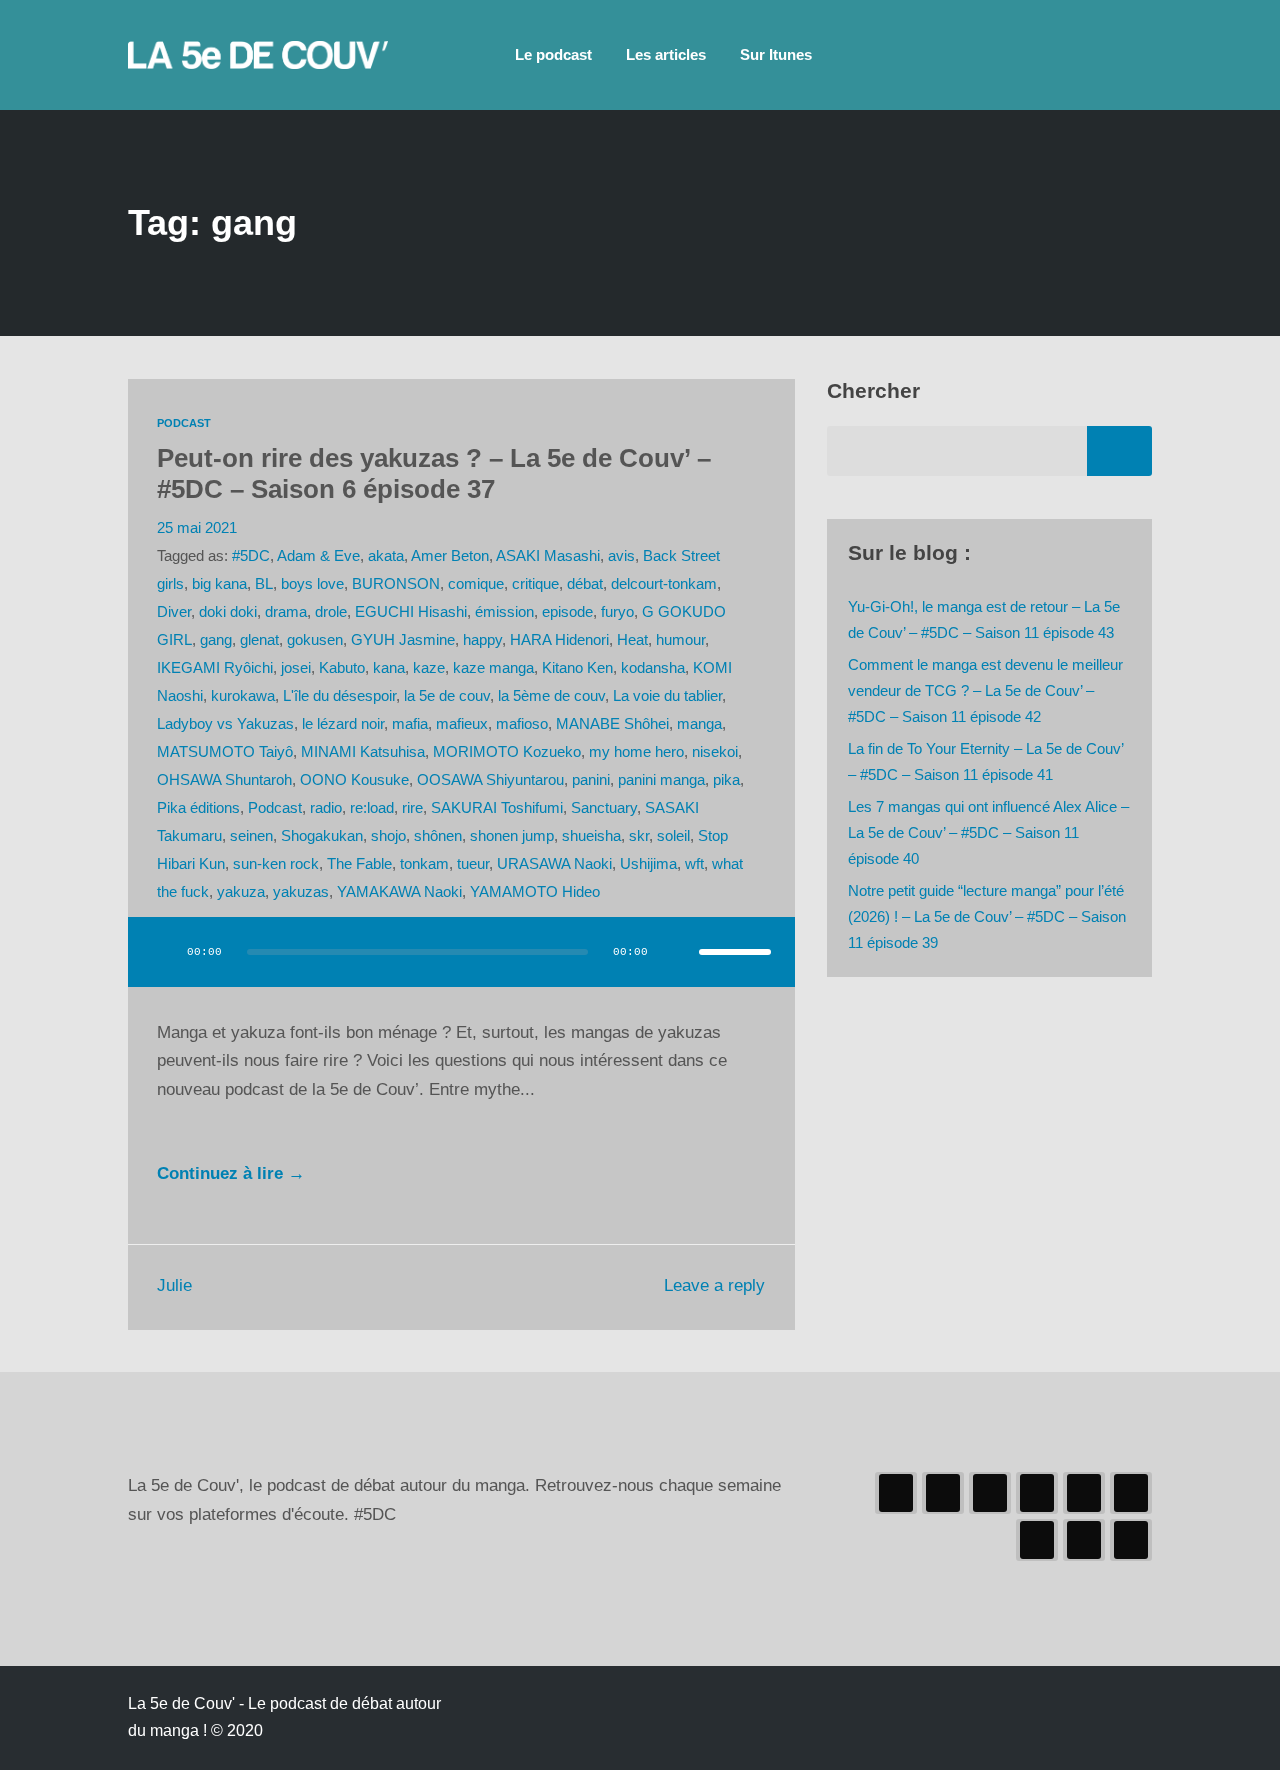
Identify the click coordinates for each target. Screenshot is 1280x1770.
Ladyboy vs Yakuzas (225, 723)
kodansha (653, 667)
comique (476, 583)
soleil (673, 835)
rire (412, 807)
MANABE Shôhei (612, 723)
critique (535, 583)
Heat (632, 639)
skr (639, 835)
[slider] (735, 952)
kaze (429, 667)
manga (699, 723)
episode (567, 611)
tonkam (424, 863)
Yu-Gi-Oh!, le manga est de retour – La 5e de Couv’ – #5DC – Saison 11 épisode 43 (984, 619)
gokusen (315, 639)
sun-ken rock (276, 863)
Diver (174, 611)
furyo (617, 611)
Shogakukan (322, 835)
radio (326, 807)
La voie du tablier (667, 695)
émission (504, 611)
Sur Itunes (776, 54)
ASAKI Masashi (548, 555)
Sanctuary (604, 807)
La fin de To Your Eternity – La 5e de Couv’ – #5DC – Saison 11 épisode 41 (985, 761)
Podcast (184, 423)
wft (694, 863)
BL (264, 583)
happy (482, 639)
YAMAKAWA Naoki (399, 891)
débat (585, 583)
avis (621, 555)
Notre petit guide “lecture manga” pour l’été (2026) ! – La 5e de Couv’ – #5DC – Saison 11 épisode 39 (987, 916)
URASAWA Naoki (554, 863)
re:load (372, 807)
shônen (438, 835)
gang (216, 639)
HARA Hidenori (559, 639)
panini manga (661, 779)
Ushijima (648, 863)
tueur (473, 863)
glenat (259, 639)
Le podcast (553, 54)
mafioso (522, 723)
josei (296, 667)
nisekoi (715, 751)
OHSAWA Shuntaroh (224, 779)
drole (331, 611)
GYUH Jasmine (403, 639)
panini (591, 779)
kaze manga (493, 667)
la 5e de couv (447, 695)
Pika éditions (198, 807)
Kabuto (342, 667)
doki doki (228, 611)
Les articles (666, 54)
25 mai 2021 (197, 527)
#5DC (251, 555)
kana (389, 667)
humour (680, 639)
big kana (219, 583)
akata (386, 555)
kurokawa (243, 695)
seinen (251, 835)
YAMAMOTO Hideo (535, 891)
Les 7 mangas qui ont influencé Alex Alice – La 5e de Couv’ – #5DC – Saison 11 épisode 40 (988, 832)
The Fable (359, 863)
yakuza (241, 891)
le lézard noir (343, 723)
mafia (410, 723)
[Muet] (677, 952)
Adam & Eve (318, 555)
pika (726, 779)
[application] (461, 972)
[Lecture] (162, 952)
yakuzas (301, 891)
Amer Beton (450, 555)
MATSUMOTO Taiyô (225, 751)
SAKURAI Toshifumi (497, 807)
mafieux (462, 723)
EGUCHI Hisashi (411, 611)
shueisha (591, 835)
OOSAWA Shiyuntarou (490, 779)
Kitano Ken (577, 667)
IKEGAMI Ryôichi (215, 667)
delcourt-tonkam (664, 583)
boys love (312, 583)
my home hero (636, 751)
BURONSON (396, 583)
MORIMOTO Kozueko (507, 751)
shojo (388, 835)
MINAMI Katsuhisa (363, 751)
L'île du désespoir (339, 695)
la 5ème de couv (551, 695)
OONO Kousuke (354, 779)
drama (286, 611)
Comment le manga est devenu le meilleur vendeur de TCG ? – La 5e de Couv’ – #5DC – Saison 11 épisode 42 (985, 690)
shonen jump (512, 835)
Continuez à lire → (231, 1173)
